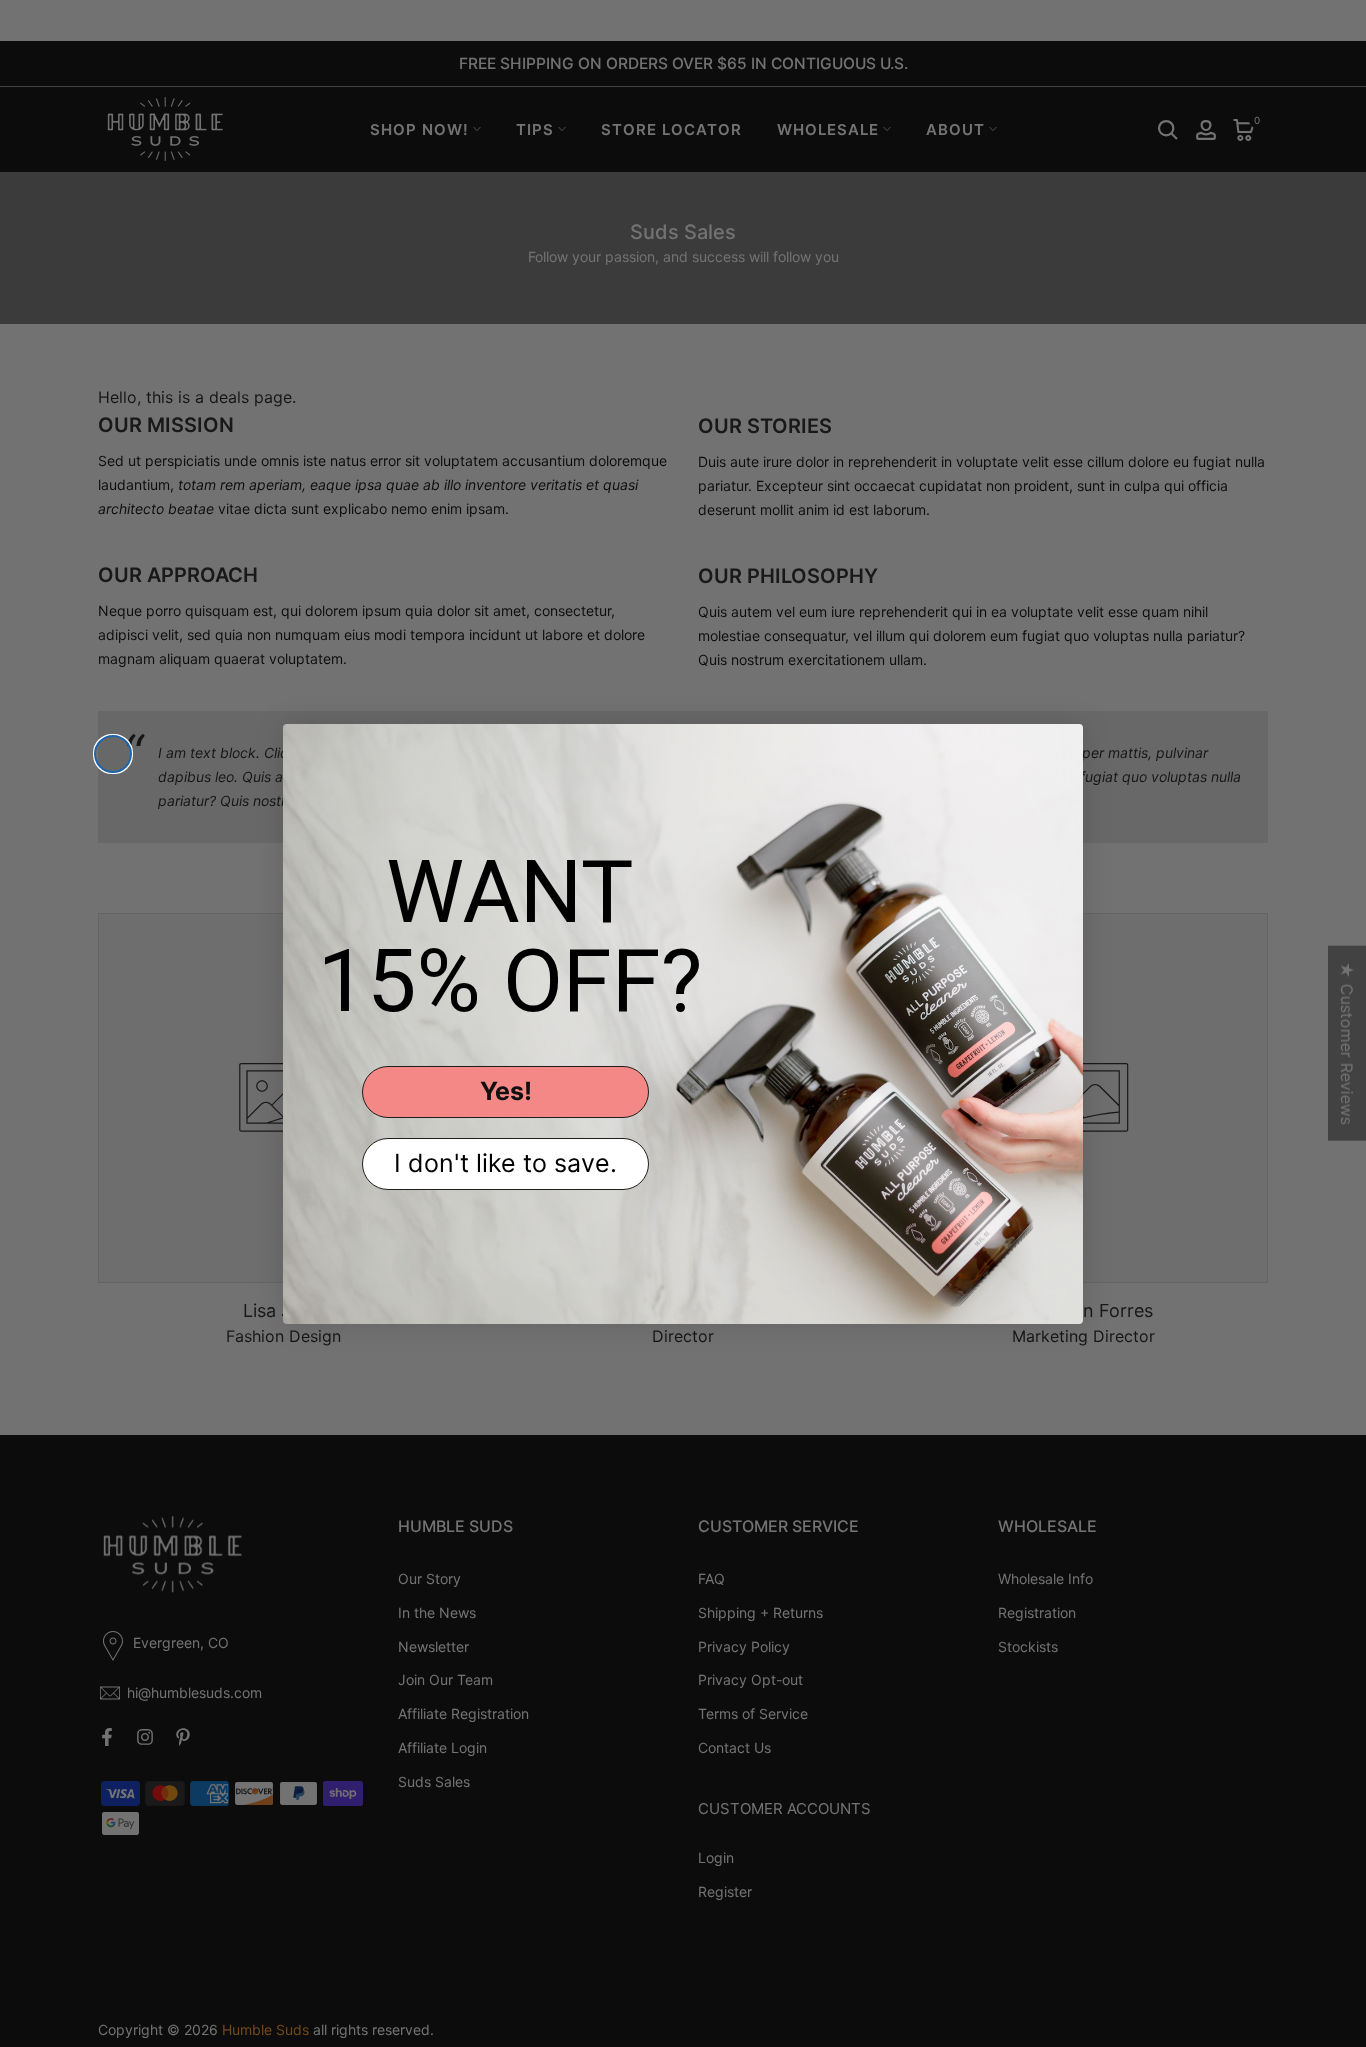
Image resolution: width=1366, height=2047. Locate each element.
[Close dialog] (113, 754)
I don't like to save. (505, 1163)
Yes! (506, 1091)
